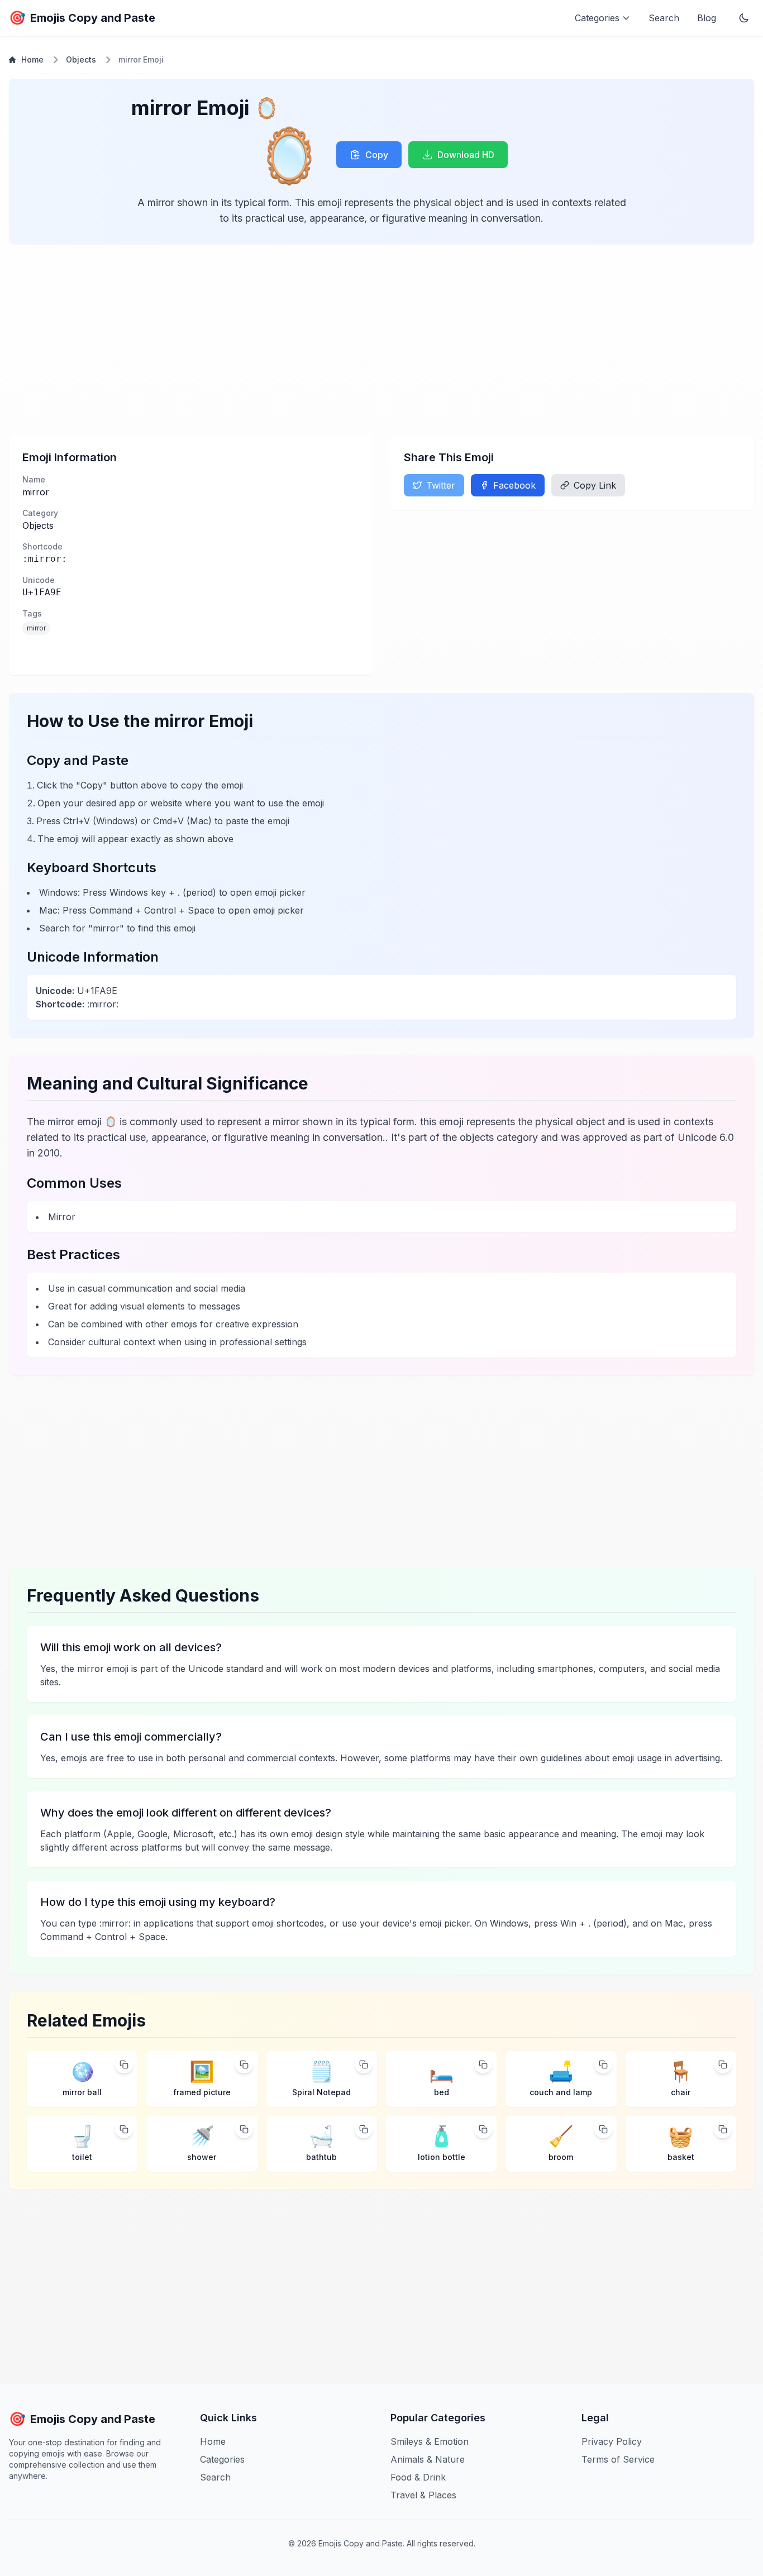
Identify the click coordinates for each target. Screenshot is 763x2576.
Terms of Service (618, 2459)
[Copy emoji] (124, 2064)
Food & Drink (418, 2477)
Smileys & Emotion (430, 2441)
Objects (81, 59)
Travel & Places (423, 2495)
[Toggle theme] (744, 18)
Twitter (441, 485)
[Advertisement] (344, 340)
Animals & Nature (428, 2459)
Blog (707, 18)
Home (32, 59)
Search (664, 18)
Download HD (466, 155)
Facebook (514, 485)
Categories (222, 2459)
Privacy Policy (612, 2441)
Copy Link (595, 485)
